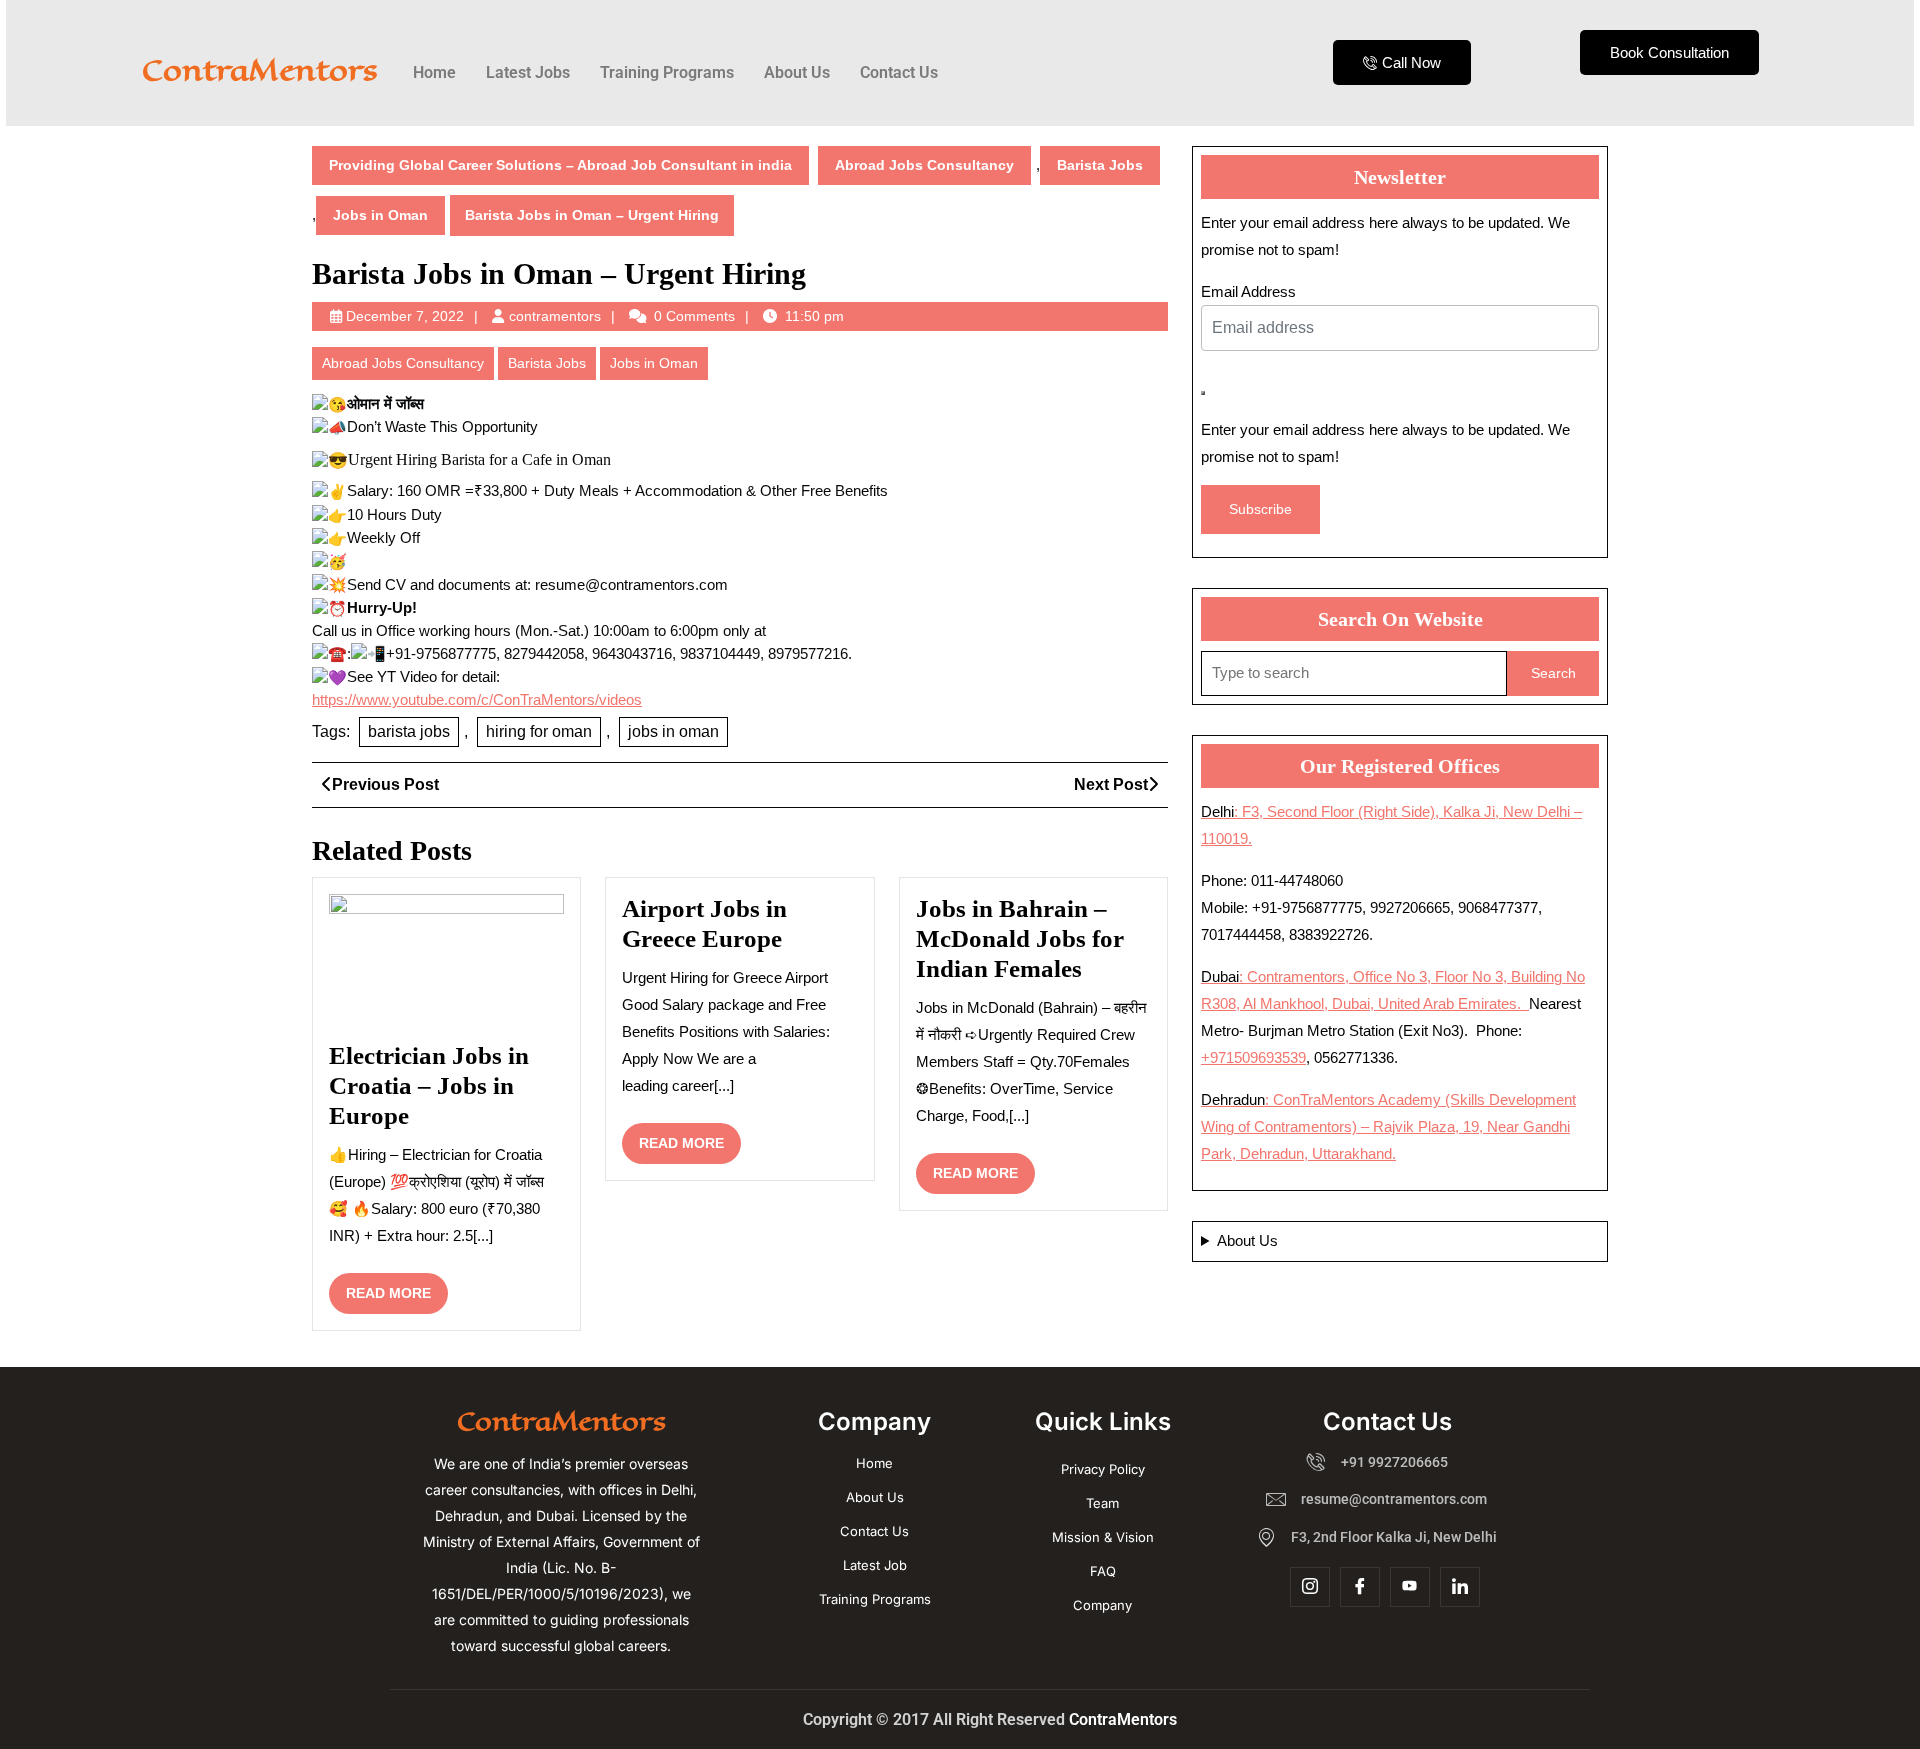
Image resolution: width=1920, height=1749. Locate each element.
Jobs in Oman (380, 215)
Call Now (1411, 62)
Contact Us (899, 72)
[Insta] (1310, 1587)
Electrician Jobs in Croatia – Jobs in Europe (429, 1085)
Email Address (1248, 291)
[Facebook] (1360, 1587)
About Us (797, 72)
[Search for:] (1354, 673)
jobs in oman (673, 731)
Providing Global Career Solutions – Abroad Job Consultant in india (560, 165)
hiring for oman (539, 731)
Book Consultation (1669, 52)
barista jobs (409, 731)
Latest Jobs (528, 72)
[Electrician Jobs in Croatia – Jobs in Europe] (446, 963)
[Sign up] (1203, 393)
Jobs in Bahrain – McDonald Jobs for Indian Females (1020, 938)
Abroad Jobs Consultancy (924, 165)
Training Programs (667, 72)
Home (434, 72)
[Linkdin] (1460, 1587)
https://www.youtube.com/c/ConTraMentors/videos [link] (477, 699)
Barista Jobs (1100, 165)
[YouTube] (1410, 1587)
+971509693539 (1253, 1057)
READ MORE (397, 1287)
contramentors (555, 316)
